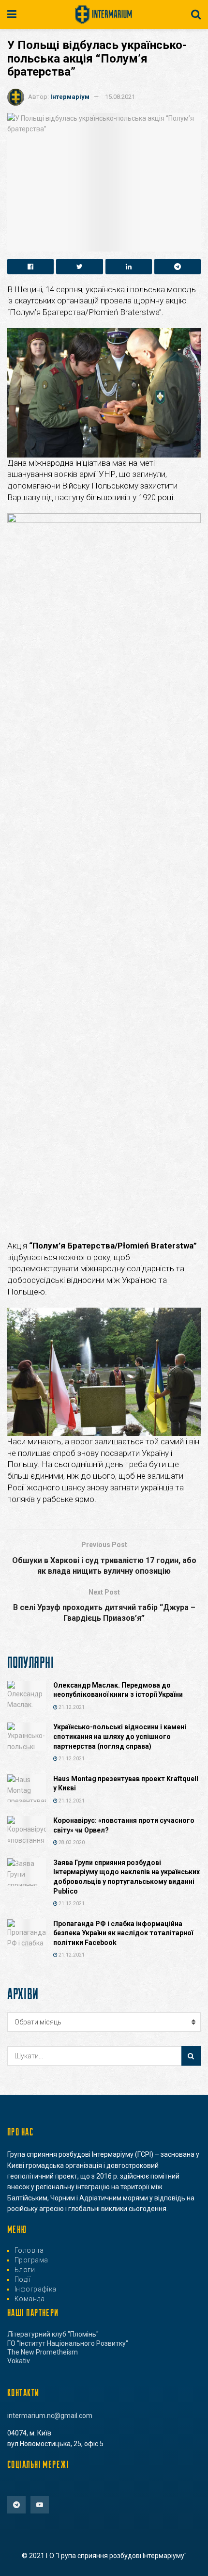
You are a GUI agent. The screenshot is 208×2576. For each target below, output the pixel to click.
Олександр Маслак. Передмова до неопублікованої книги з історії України (118, 1690)
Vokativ (19, 2361)
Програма (31, 2260)
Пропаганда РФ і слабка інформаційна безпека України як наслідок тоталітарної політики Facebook (123, 1933)
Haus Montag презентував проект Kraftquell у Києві (126, 1784)
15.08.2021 (120, 97)
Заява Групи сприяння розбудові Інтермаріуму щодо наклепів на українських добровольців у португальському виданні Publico (126, 1877)
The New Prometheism (43, 2352)
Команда (30, 2299)
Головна (29, 2250)
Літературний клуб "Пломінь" (53, 2334)
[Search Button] (191, 2056)
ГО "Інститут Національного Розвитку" (68, 2343)
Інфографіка (36, 2289)
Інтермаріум (70, 97)
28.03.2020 (71, 1842)
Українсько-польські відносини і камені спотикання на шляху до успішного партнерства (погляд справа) (120, 1736)
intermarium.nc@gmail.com (50, 2416)
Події (22, 2279)
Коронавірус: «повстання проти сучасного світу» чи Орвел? (124, 1825)
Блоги (25, 2270)
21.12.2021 (71, 1707)
